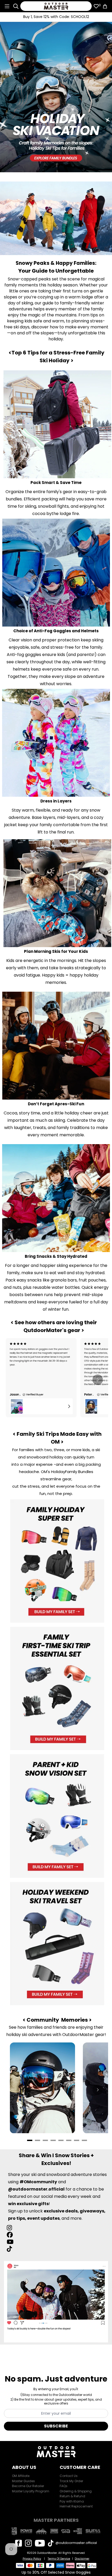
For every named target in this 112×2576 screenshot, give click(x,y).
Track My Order (71, 2481)
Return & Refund (72, 2496)
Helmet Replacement (76, 2506)
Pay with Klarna (72, 2501)
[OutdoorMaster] (56, 6)
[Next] (98, 1380)
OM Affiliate (21, 2476)
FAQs (64, 2486)
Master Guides (23, 2481)
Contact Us (69, 2476)
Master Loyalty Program (31, 2491)
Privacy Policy (32, 2559)
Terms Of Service (59, 2559)
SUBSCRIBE (56, 2426)
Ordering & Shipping (76, 2491)
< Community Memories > (57, 2020)
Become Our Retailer (28, 2486)
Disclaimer (82, 2559)
